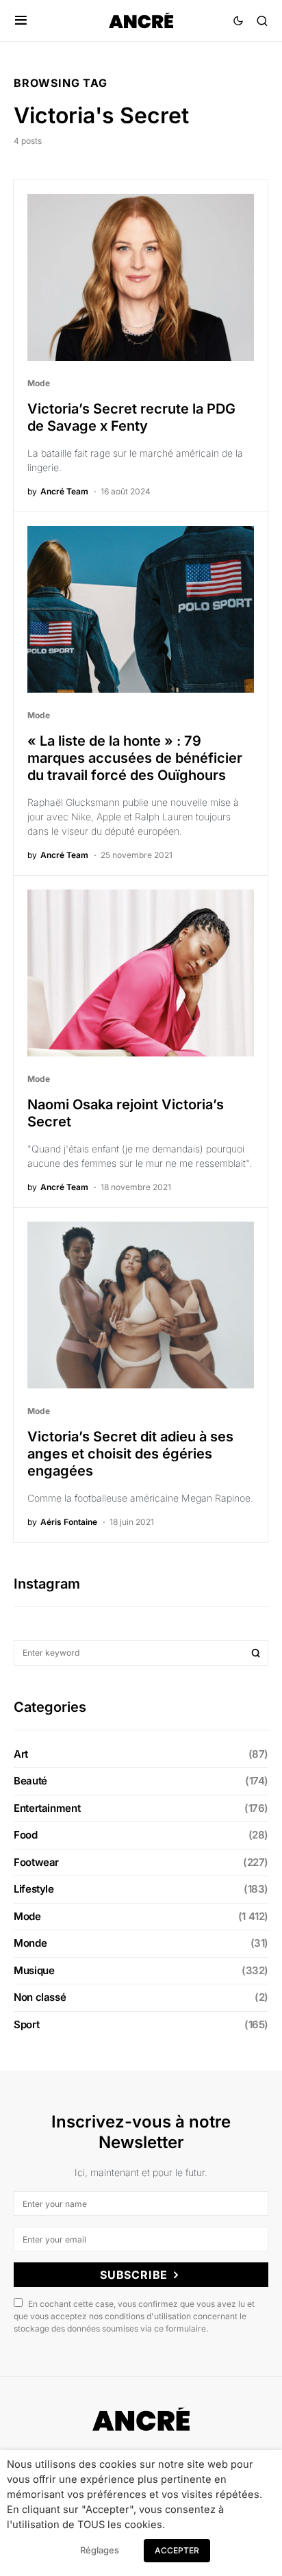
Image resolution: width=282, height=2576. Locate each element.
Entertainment (47, 1808)
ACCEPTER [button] (177, 2550)
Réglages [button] (100, 2550)
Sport (26, 2024)
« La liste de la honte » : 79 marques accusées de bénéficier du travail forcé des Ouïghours (135, 758)
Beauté (30, 1781)
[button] (21, 21)
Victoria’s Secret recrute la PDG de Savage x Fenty (131, 417)
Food (26, 1835)
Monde (30, 1943)
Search (256, 1653)
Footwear (36, 1862)
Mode (39, 383)
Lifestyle (34, 1889)
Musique (34, 1970)
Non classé (40, 1997)
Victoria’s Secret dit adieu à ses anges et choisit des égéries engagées (130, 1454)
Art (21, 1754)
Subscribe (134, 2275)
